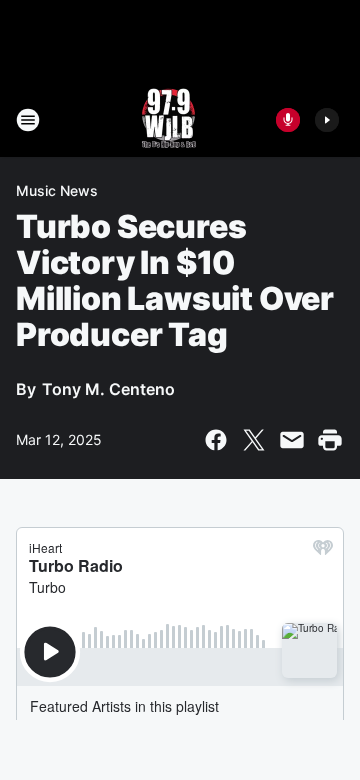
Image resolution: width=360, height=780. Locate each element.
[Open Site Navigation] (28, 120)
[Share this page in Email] (292, 440)
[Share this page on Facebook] (216, 440)
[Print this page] (330, 440)
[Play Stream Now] (327, 120)
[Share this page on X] (254, 440)
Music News (57, 190)
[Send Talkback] (288, 120)
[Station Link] (166, 120)
